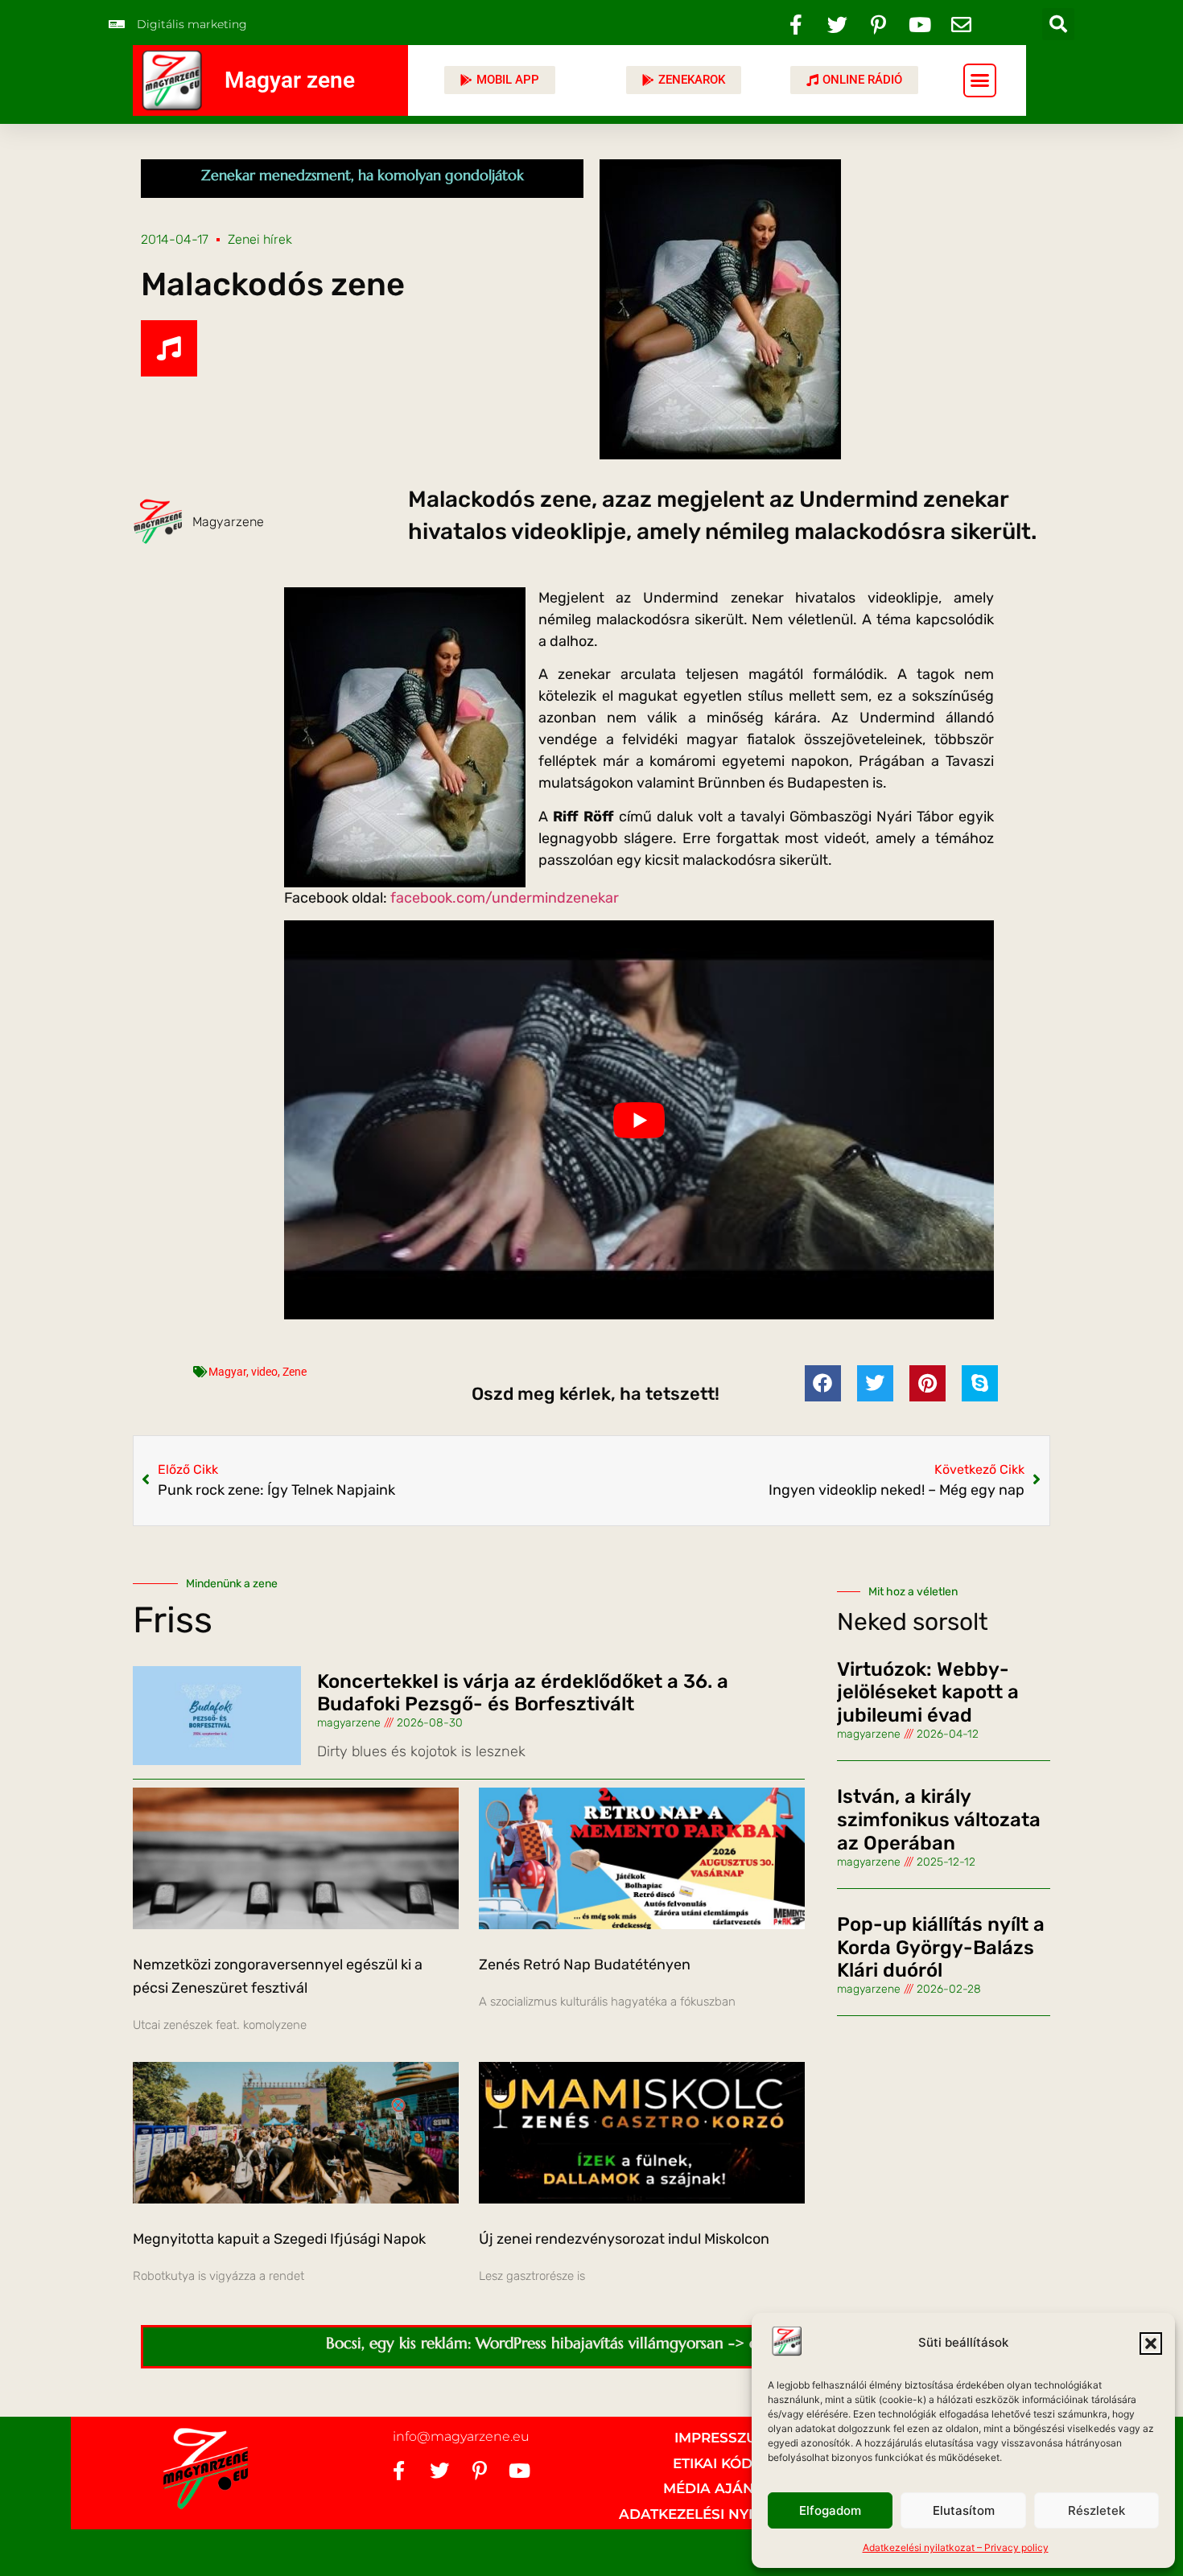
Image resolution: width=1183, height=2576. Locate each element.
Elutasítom (964, 2510)
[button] (1151, 2344)
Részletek (1096, 2510)
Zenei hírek (260, 239)
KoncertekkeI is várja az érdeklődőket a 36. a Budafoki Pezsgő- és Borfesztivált (523, 1693)
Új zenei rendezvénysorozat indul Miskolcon (624, 2239)
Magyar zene (290, 80)
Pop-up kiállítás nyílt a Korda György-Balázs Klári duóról (941, 1948)
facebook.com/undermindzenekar (505, 898)
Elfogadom (830, 2510)
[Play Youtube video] (639, 1120)
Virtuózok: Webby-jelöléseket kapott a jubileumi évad (928, 1693)
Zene (295, 1372)
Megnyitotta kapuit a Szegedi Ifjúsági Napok (279, 2239)
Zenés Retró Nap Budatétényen (585, 1965)
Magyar (227, 1372)
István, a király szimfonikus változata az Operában (939, 1820)
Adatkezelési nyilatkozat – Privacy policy (956, 2547)
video (264, 1372)
